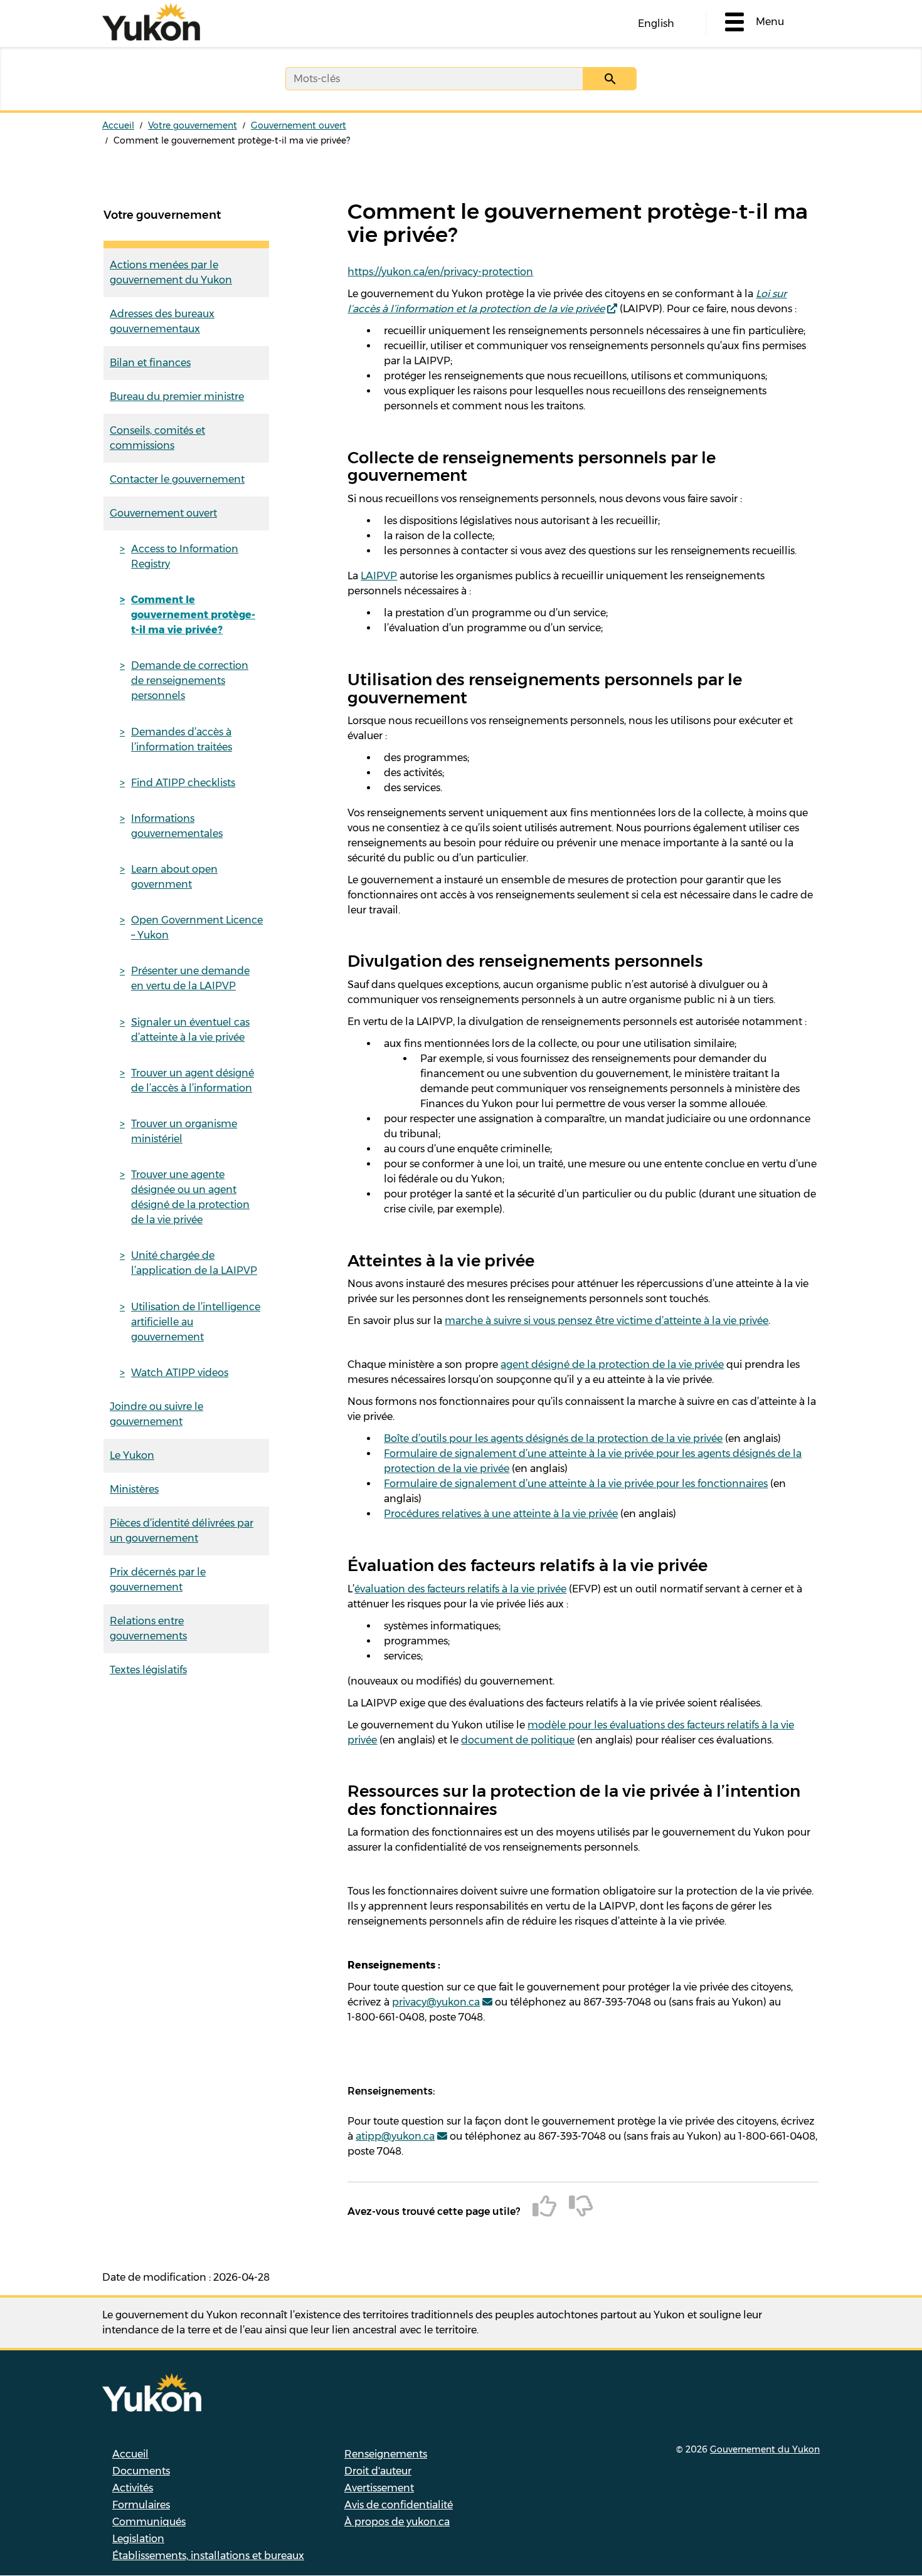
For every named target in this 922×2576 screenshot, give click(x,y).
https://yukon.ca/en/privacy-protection (440, 272)
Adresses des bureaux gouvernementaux (162, 321)
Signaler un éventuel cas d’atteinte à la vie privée (190, 1030)
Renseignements (386, 2454)
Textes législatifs (148, 1670)
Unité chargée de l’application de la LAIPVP (194, 1263)
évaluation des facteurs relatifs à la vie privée (460, 1589)
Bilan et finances (150, 363)
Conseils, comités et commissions (157, 438)
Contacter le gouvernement (177, 479)
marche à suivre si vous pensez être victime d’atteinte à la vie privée (607, 1321)
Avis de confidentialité (399, 2505)
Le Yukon (132, 1455)
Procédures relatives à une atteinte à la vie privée (501, 1514)
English (656, 24)
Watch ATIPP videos (180, 1373)
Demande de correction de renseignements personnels (190, 681)
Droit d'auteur (378, 2471)
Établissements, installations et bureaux (208, 2556)
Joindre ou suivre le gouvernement (156, 1414)
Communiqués (149, 2522)
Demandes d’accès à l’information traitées (182, 739)
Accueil (118, 125)
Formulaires (141, 2505)
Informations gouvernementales (177, 826)
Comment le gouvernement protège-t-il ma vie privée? (193, 615)
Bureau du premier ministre (177, 397)
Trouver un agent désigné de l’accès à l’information (193, 1080)
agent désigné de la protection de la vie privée (612, 1364)
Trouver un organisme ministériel (184, 1131)
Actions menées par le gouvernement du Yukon (171, 272)
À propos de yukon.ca (397, 2522)
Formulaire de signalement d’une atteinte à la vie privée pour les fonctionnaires (576, 1484)
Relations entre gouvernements (148, 1628)
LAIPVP (379, 576)
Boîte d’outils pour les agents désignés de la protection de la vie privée (553, 1438)
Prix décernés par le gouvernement (158, 1580)
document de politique (518, 1740)
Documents (141, 2471)
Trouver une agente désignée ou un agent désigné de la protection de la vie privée (190, 1197)
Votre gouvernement (193, 125)
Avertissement (379, 2488)
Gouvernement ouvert (299, 125)
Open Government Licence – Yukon (197, 928)
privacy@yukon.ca (436, 2002)
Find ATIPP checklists (183, 783)
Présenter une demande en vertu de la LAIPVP (190, 978)
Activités (133, 2488)
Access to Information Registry (185, 556)
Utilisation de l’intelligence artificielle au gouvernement (196, 1322)
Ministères (134, 1489)
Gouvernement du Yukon (765, 2449)
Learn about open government (174, 877)
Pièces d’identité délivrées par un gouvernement (182, 1531)
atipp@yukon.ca (395, 2136)
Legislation (138, 2539)
